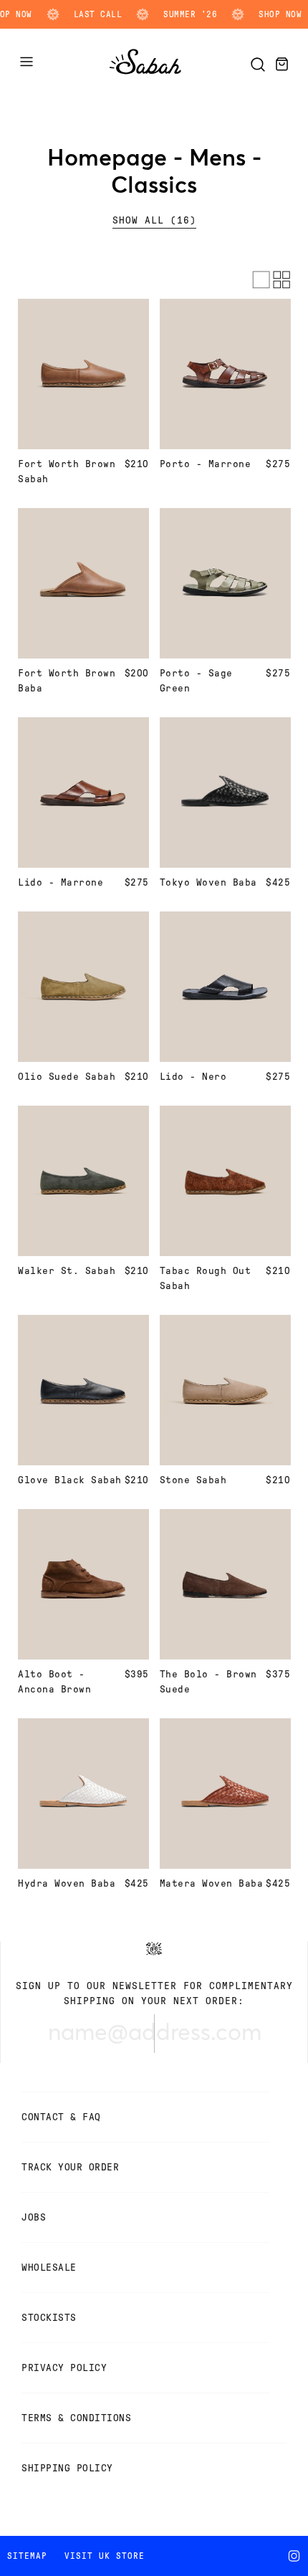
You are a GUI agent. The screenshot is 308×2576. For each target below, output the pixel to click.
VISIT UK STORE (105, 2556)
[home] (145, 75)
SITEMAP (27, 2556)
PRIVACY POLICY (64, 2368)
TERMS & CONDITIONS (76, 2418)
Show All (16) (154, 220)
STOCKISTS (49, 2318)
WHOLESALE (49, 2268)
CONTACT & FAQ (61, 2117)
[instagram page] (297, 2556)
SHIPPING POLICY (67, 2468)
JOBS (34, 2217)
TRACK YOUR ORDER (70, 2167)
